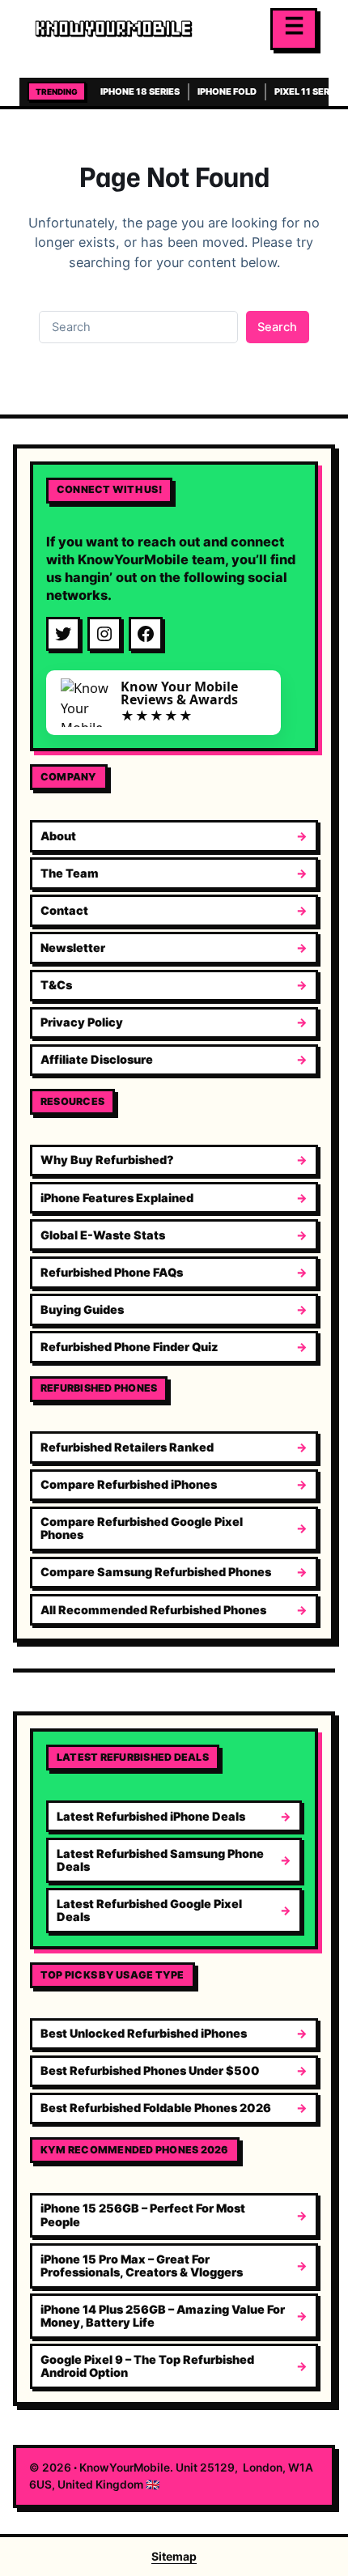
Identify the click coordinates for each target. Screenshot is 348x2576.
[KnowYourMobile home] (146, 29)
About (58, 836)
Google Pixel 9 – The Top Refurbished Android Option (147, 2366)
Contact (64, 910)
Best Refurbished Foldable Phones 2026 (156, 2108)
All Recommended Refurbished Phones (153, 1610)
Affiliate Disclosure (97, 1059)
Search (277, 327)
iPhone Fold (227, 91)
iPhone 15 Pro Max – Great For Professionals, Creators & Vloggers (142, 2266)
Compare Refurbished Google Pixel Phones (142, 1528)
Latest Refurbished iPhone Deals (151, 1816)
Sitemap (174, 2556)
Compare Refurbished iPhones (129, 1484)
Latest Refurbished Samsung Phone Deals (160, 1860)
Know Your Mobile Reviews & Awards (179, 693)
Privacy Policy (82, 1022)
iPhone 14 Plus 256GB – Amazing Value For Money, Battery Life (163, 2316)
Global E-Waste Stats (103, 1235)
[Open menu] (294, 29)
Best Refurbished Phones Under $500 (150, 2070)
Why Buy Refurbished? (107, 1160)
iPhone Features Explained (117, 1198)
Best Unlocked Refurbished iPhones (144, 2033)
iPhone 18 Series (140, 91)
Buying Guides (82, 1309)
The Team (70, 873)
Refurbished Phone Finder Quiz (129, 1347)
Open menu (294, 29)
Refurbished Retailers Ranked (127, 1447)
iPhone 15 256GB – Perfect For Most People (143, 2215)
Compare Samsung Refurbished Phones (156, 1572)
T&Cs (56, 985)
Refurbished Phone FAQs (112, 1272)
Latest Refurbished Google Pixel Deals (149, 1910)
